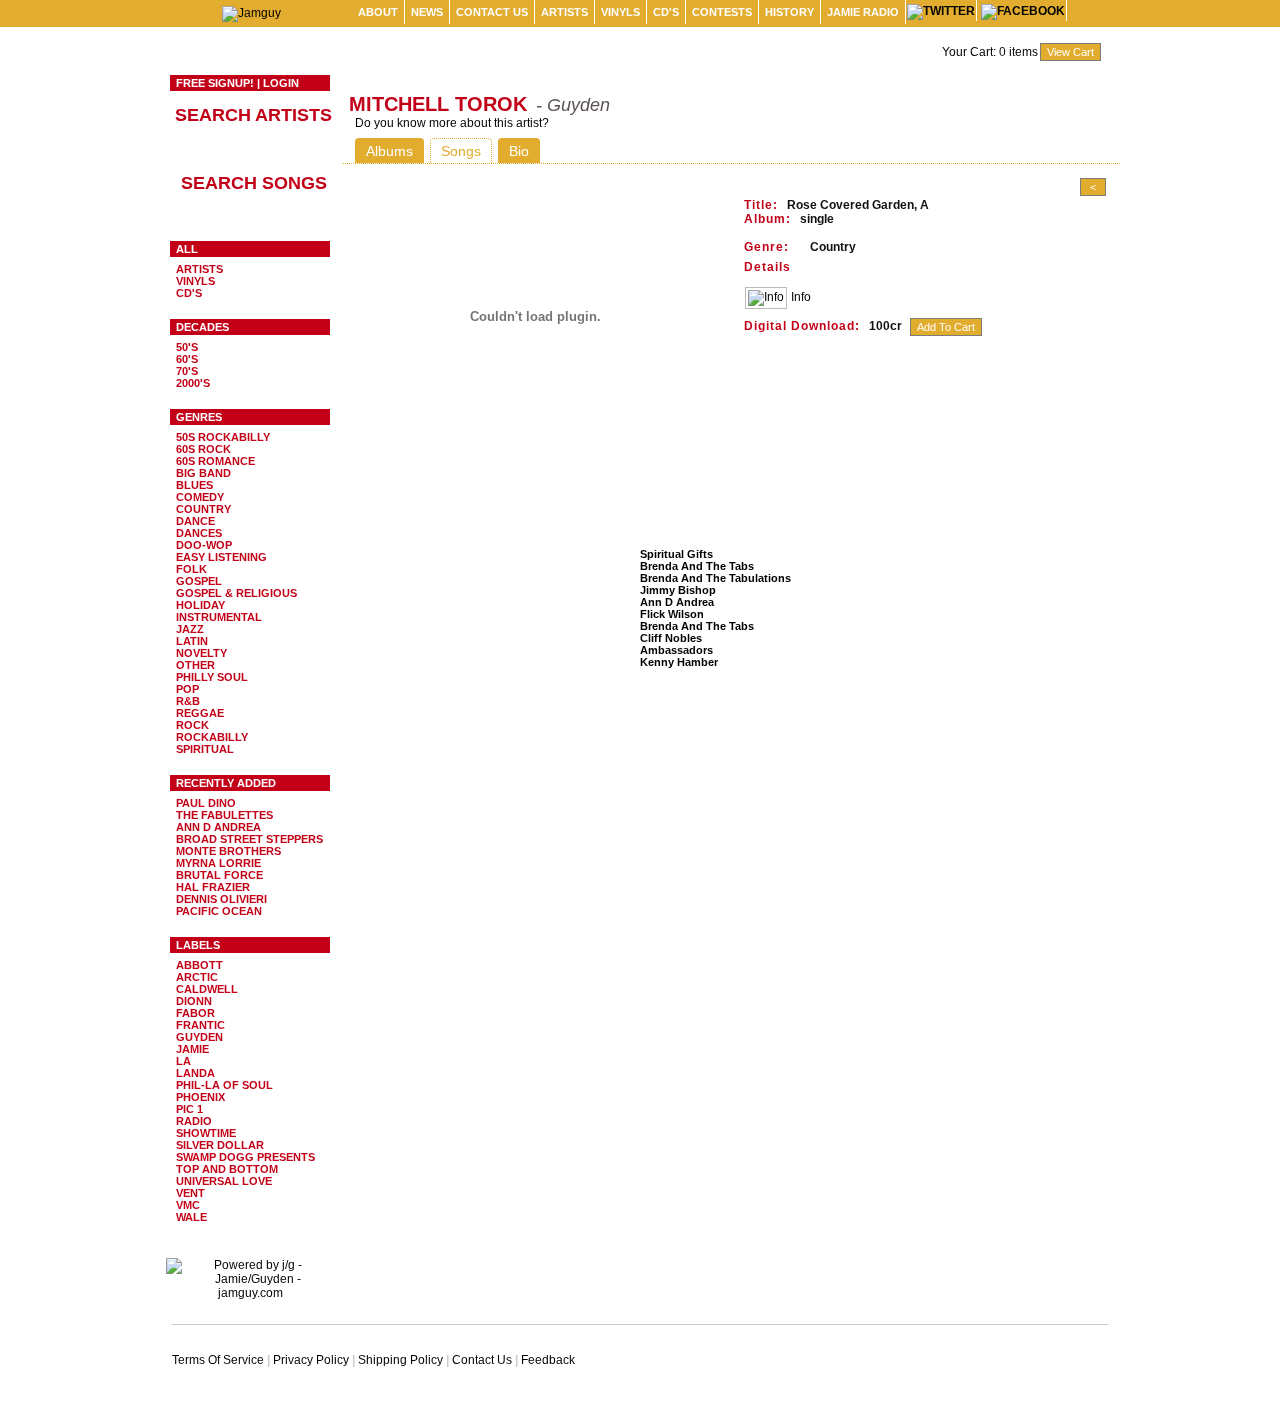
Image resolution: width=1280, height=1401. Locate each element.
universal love (224, 1181)
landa (195, 1073)
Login (281, 83)
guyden (199, 1037)
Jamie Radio (863, 12)
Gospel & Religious (236, 593)
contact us (492, 12)
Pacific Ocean (219, 911)
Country (203, 509)
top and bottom (227, 1169)
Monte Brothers (228, 851)
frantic (200, 1025)
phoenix (200, 1097)
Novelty (201, 653)
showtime (206, 1133)
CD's (666, 12)
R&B (188, 701)
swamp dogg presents (245, 1157)
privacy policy (311, 1360)
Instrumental (219, 617)
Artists (564, 12)
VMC (188, 1205)
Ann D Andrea (218, 827)
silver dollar (220, 1145)
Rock (192, 725)
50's (187, 347)
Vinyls (620, 12)
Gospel (199, 581)
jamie (192, 1049)
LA (183, 1061)
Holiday (200, 605)
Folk (191, 569)
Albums (389, 151)
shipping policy (400, 1360)
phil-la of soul (224, 1085)
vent (190, 1193)
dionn (194, 1001)
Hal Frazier (213, 887)
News (427, 12)
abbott (199, 965)
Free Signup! (215, 83)
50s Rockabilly (223, 437)
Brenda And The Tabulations (715, 578)
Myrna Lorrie (218, 863)
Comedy (200, 497)
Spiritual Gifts (676, 554)
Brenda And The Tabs (697, 566)
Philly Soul (212, 677)
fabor (195, 1013)
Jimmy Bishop (678, 590)
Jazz (190, 629)
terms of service (218, 1360)
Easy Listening (221, 557)
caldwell (207, 989)
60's (187, 359)
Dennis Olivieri (221, 899)
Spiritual (205, 749)
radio (194, 1121)
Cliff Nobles (671, 638)
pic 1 (189, 1109)
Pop (187, 689)
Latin (192, 641)
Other (195, 665)
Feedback (548, 1360)
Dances (199, 533)
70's (187, 371)
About (378, 12)
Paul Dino (206, 803)
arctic (197, 977)
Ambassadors (676, 650)
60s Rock (203, 449)
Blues (194, 485)
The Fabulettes (224, 815)
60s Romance (215, 461)
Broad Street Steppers (249, 839)
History (789, 12)
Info (801, 297)
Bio (519, 151)
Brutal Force (219, 875)
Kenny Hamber (679, 662)
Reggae (200, 713)
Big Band (203, 473)
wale (191, 1217)
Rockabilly (212, 737)
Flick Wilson (672, 614)
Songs (461, 151)
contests (722, 12)
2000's (193, 383)
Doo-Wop (204, 545)
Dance (195, 521)
